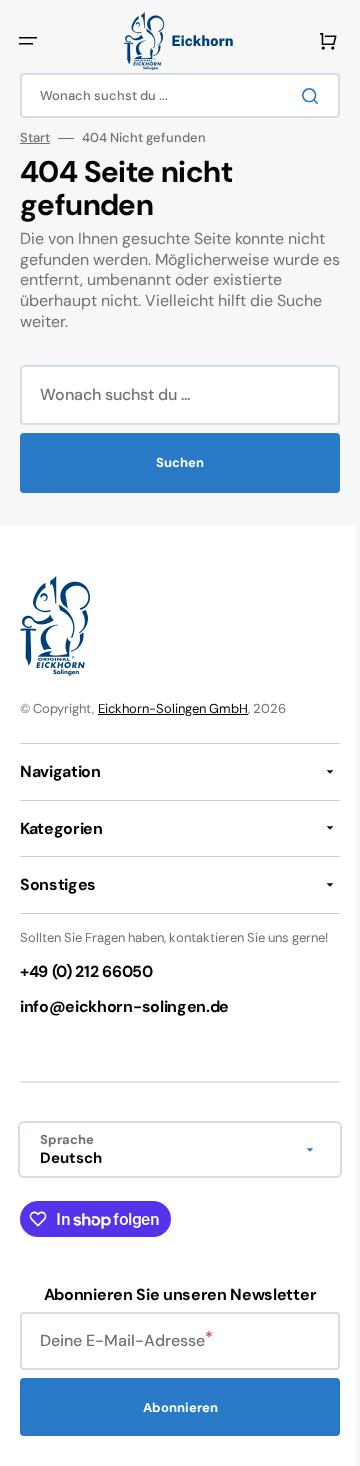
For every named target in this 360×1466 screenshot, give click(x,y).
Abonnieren (172, 1423)
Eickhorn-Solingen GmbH (173, 708)
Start (35, 138)
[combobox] (172, 95)
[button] (28, 41)
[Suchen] (299, 96)
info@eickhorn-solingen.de (124, 1023)
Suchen (173, 462)
